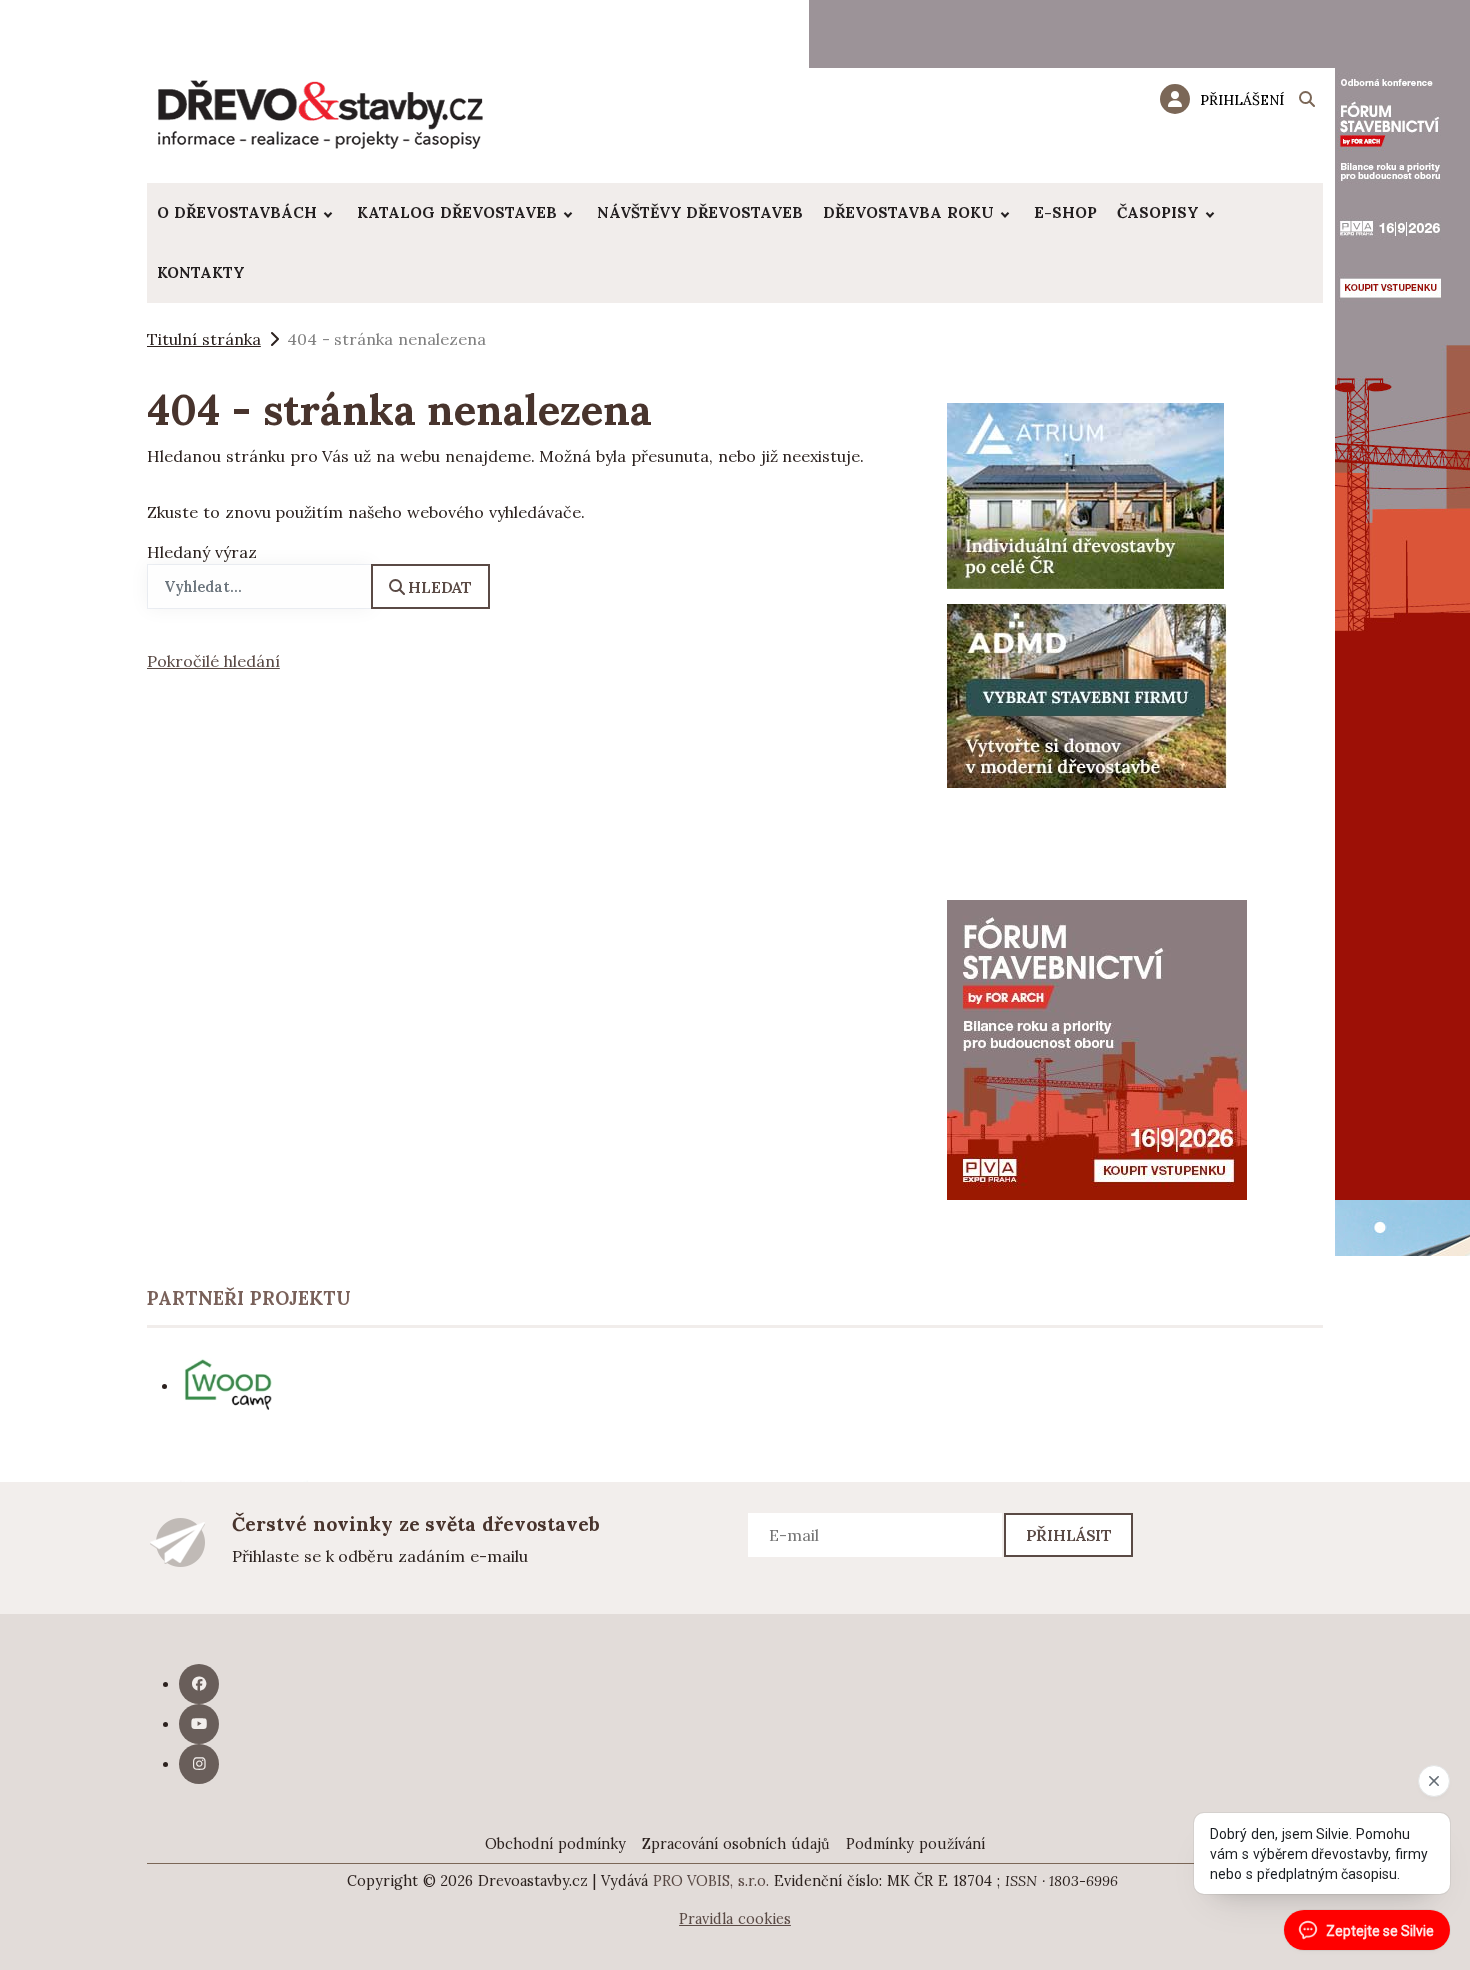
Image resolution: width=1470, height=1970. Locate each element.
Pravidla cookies (735, 1919)
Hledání (1307, 102)
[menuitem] (247, 213)
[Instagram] (199, 1764)
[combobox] (259, 586)
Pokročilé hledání (213, 661)
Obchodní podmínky (555, 1844)
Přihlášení (1242, 100)
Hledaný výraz (202, 552)
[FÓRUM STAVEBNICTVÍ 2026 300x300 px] (1097, 1048)
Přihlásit (1069, 1535)
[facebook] (199, 1684)
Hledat (440, 587)
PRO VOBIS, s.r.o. (711, 1881)
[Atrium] (1085, 494)
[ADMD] (1087, 694)
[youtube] (199, 1724)
